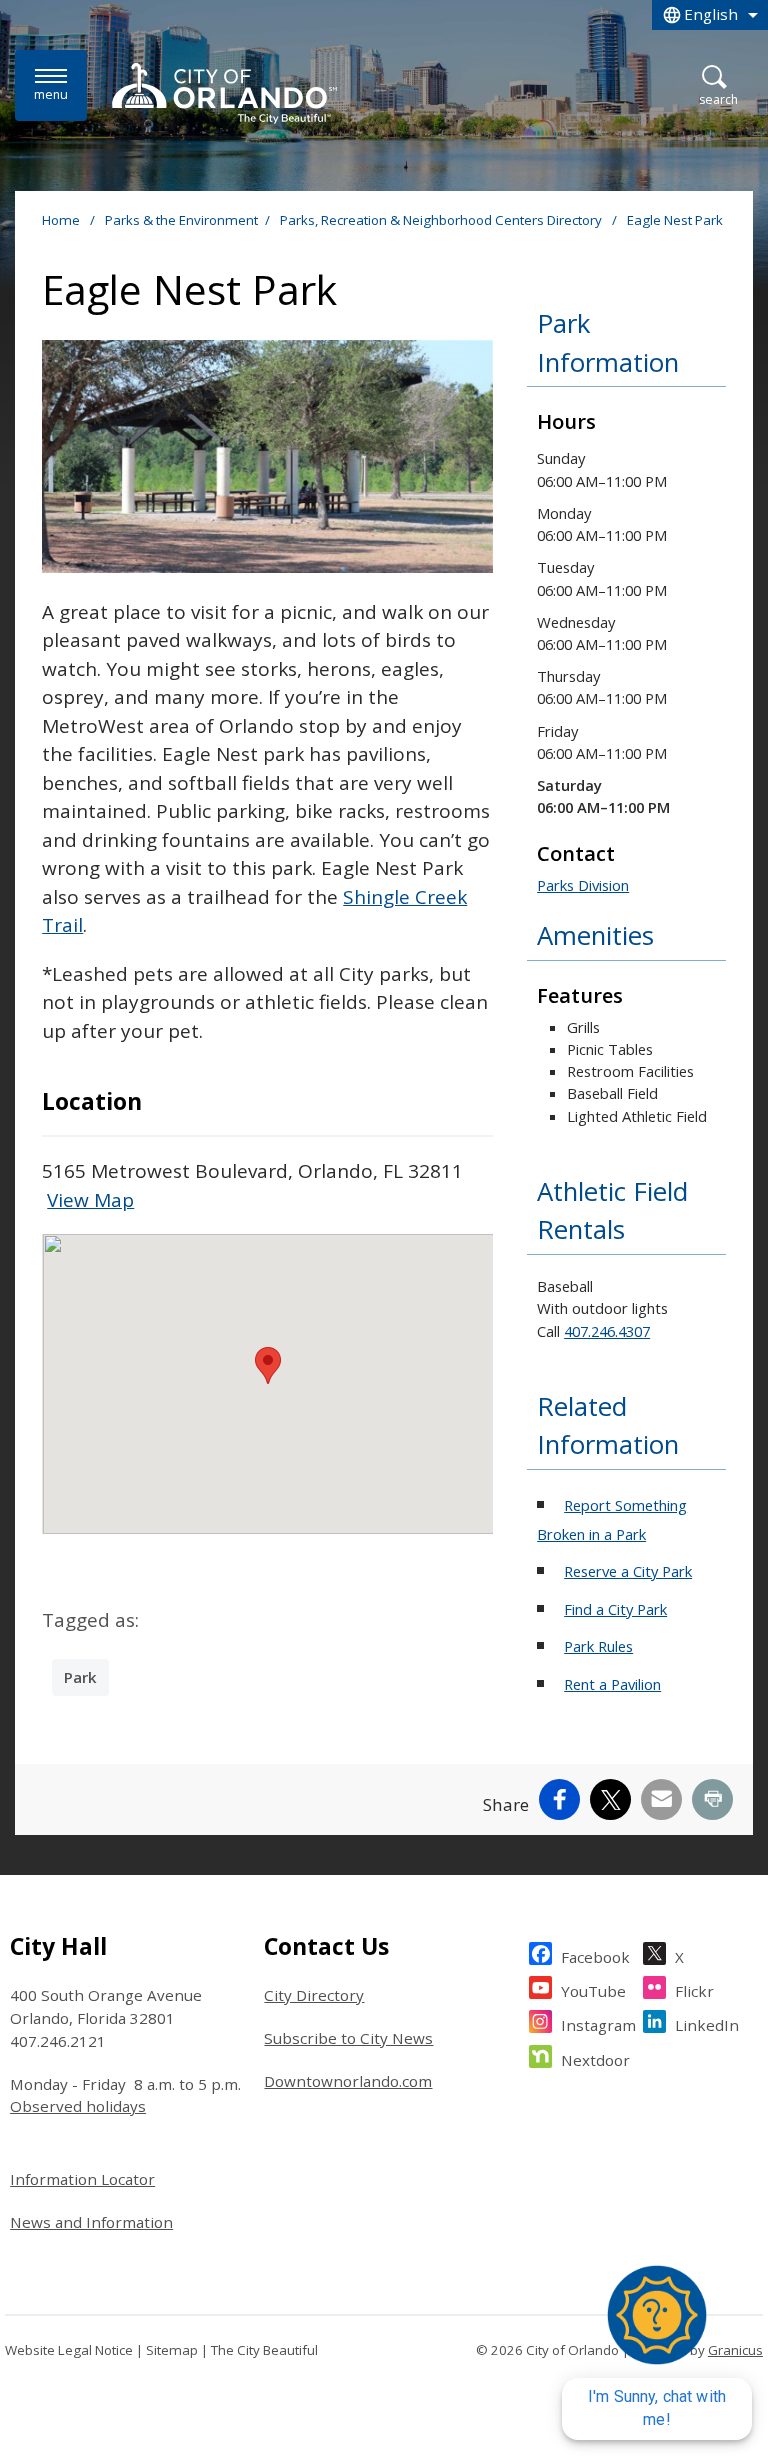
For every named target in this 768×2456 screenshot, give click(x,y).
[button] (268, 1365)
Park (80, 1677)
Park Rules (598, 1646)
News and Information (91, 2222)
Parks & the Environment (181, 220)
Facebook (595, 1957)
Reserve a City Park (628, 1571)
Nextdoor (595, 2060)
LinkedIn (707, 2025)
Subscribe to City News (348, 2038)
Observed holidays (78, 2106)
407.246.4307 (607, 1331)
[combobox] (710, 15)
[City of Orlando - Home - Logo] (224, 93)
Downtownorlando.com (348, 2081)
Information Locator (82, 2179)
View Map (90, 1200)
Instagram (598, 2025)
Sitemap (172, 2350)
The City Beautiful (264, 2350)
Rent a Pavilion (612, 1684)
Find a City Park (615, 1609)
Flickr (694, 1991)
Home (61, 220)
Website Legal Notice (69, 2350)
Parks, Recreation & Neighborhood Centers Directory (442, 220)
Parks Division (583, 885)
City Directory (314, 1995)
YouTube (593, 1991)
